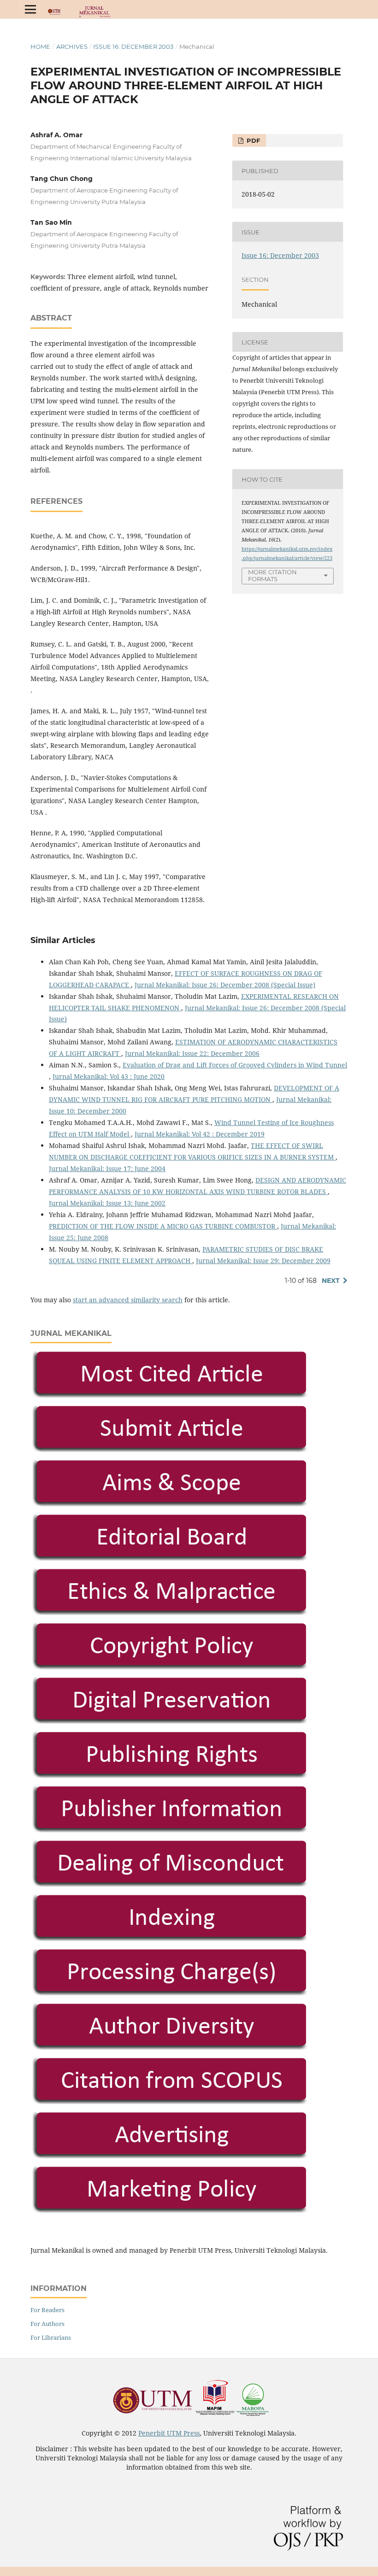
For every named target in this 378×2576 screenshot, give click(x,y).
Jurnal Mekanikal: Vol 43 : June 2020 (109, 1076)
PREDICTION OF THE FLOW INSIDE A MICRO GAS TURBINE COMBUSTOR (163, 1226)
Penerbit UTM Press (169, 2433)
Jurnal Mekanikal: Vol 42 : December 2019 (200, 1134)
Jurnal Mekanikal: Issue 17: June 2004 (107, 1169)
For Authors (47, 2324)
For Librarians (51, 2337)
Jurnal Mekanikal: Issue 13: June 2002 (107, 1203)
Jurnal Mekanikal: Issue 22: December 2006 (192, 1053)
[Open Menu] (30, 9)
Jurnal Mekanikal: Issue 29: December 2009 (263, 1261)
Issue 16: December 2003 (133, 47)
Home (40, 47)
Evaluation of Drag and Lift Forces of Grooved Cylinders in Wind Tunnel (235, 1065)
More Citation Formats (272, 575)
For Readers (47, 2310)
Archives (72, 47)
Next (331, 1281)
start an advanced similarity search (128, 1300)
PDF (252, 140)
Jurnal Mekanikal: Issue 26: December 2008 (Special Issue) (225, 985)
